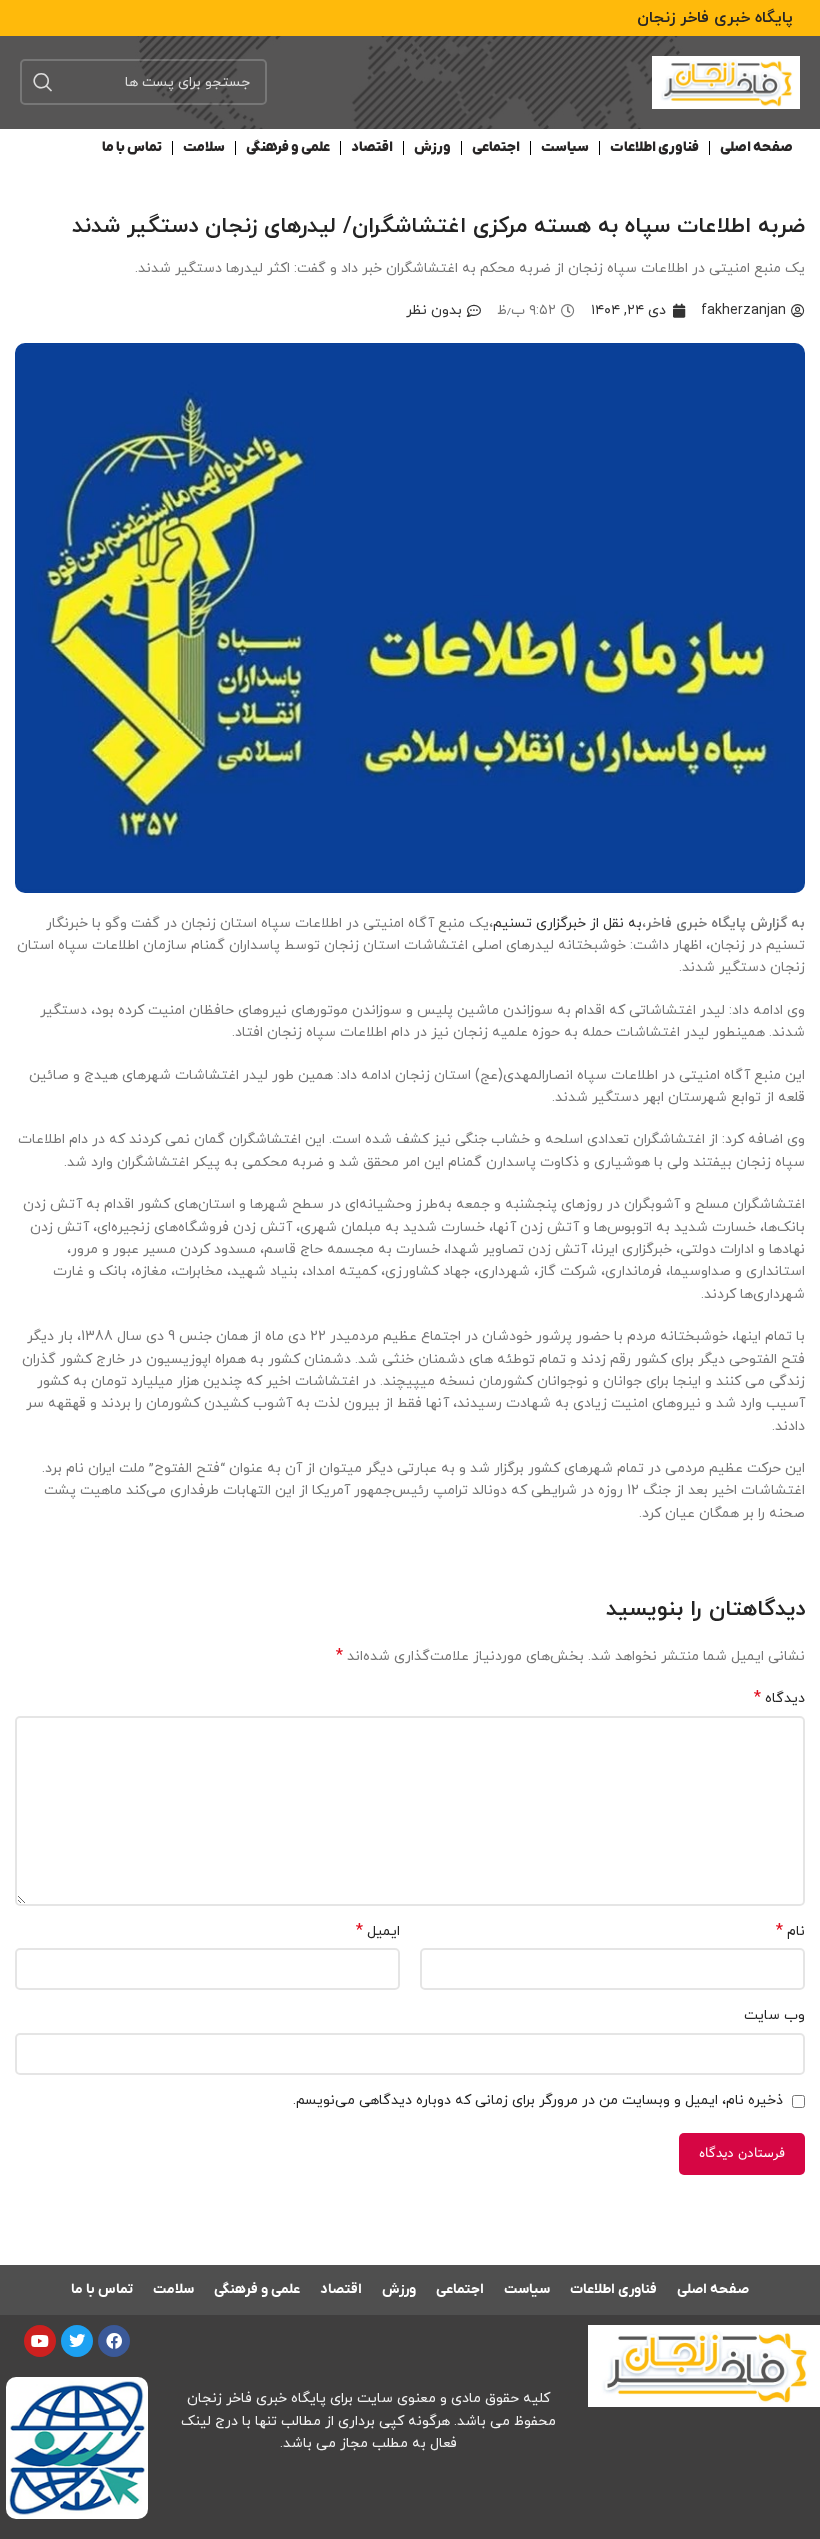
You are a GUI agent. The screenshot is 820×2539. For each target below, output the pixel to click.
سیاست (565, 147)
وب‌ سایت (774, 2015)
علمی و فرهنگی (288, 147)
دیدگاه (779, 1698)
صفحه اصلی (756, 147)
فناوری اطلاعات (654, 147)
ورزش (432, 147)
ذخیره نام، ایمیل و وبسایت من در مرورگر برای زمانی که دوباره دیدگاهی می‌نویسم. (538, 2100)
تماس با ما (132, 147)
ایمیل (378, 1931)
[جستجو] (43, 82)
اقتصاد (372, 147)
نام (790, 1931)
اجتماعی (496, 147)
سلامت (204, 147)
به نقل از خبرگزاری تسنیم (567, 923)
